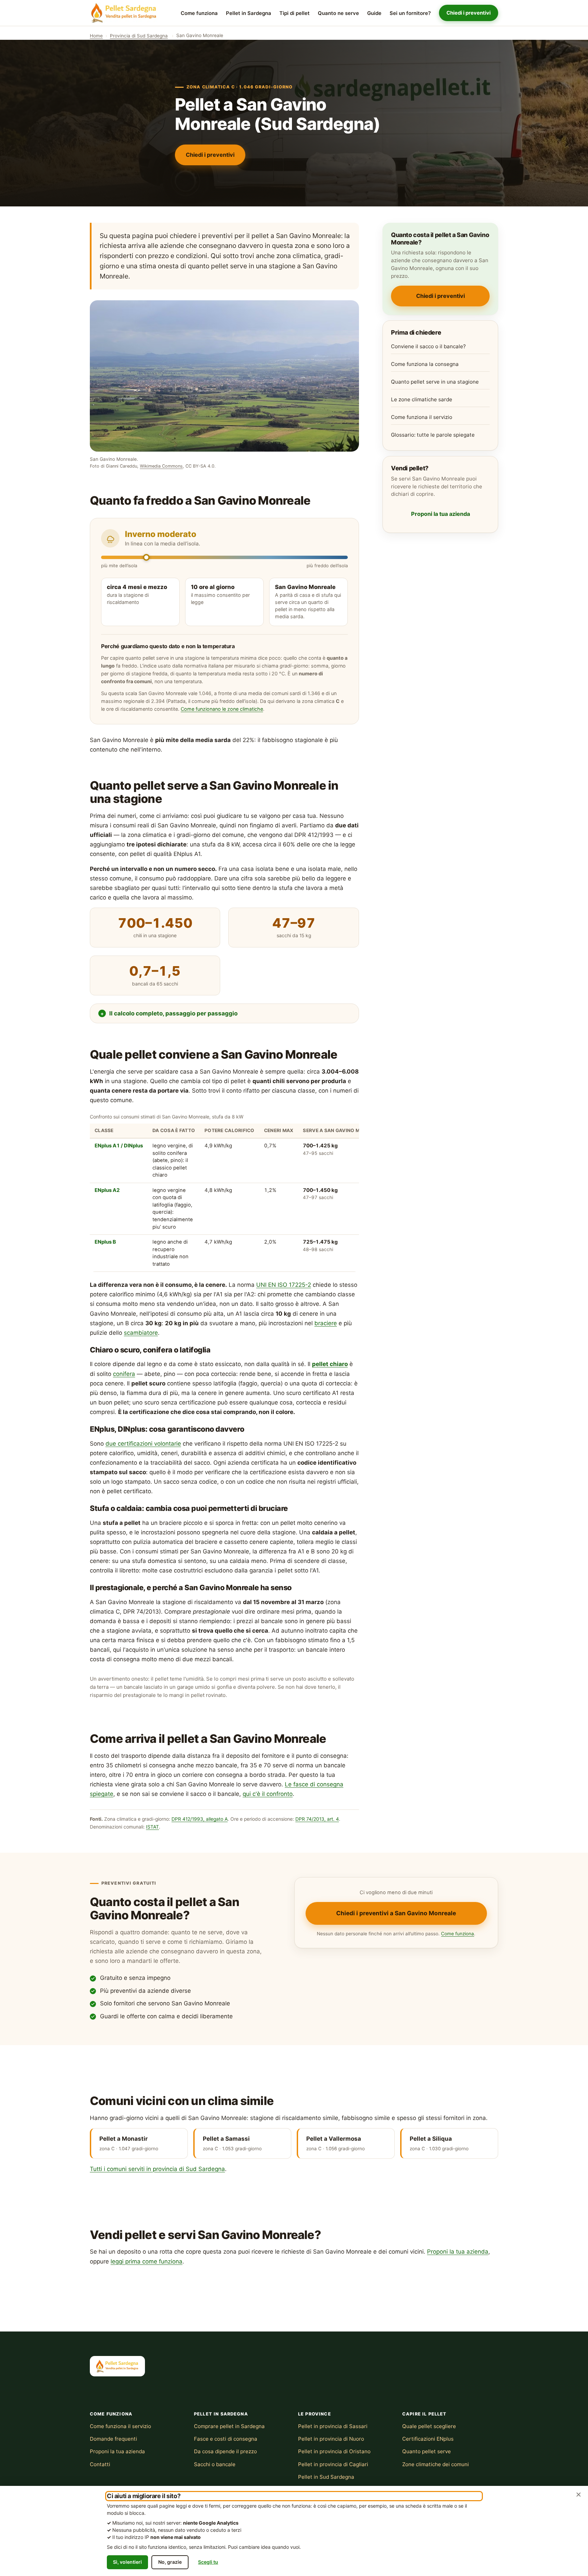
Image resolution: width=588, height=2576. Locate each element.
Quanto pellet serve (427, 2451)
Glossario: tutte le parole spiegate (433, 435)
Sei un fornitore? (410, 13)
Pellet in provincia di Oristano (334, 2451)
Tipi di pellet (295, 13)
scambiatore (141, 1333)
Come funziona (199, 13)
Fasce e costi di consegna (226, 2439)
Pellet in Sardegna (249, 13)
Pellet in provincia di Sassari (333, 2426)
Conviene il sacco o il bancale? (428, 346)
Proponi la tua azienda (440, 514)
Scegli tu (208, 2562)
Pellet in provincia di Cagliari (333, 2464)
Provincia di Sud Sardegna (139, 36)
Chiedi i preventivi (469, 13)
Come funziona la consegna (425, 364)
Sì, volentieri (127, 2562)
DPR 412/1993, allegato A (200, 1819)
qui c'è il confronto (268, 1794)
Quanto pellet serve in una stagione (435, 382)
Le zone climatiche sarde (422, 399)
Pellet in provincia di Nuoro (331, 2439)
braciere (326, 1323)
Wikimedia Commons (161, 466)
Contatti (100, 2464)
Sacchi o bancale (215, 2464)
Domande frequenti (113, 2439)
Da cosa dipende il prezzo (225, 2451)
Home (96, 36)
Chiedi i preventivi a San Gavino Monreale (396, 1913)
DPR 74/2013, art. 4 (317, 1819)
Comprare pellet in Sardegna (229, 2426)
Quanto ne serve (338, 13)
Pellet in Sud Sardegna (326, 2477)
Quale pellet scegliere (429, 2426)
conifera (124, 1374)
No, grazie (170, 2562)
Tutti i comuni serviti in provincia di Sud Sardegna (157, 2169)
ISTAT (152, 1827)
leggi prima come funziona (146, 2261)
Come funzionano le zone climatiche (222, 709)
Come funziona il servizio (422, 417)
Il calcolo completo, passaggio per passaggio (173, 1013)
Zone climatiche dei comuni (436, 2464)
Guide (374, 13)
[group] (224, 1192)
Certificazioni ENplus (428, 2439)
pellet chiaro (330, 1364)
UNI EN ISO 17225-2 (284, 1285)
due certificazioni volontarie (143, 1444)
